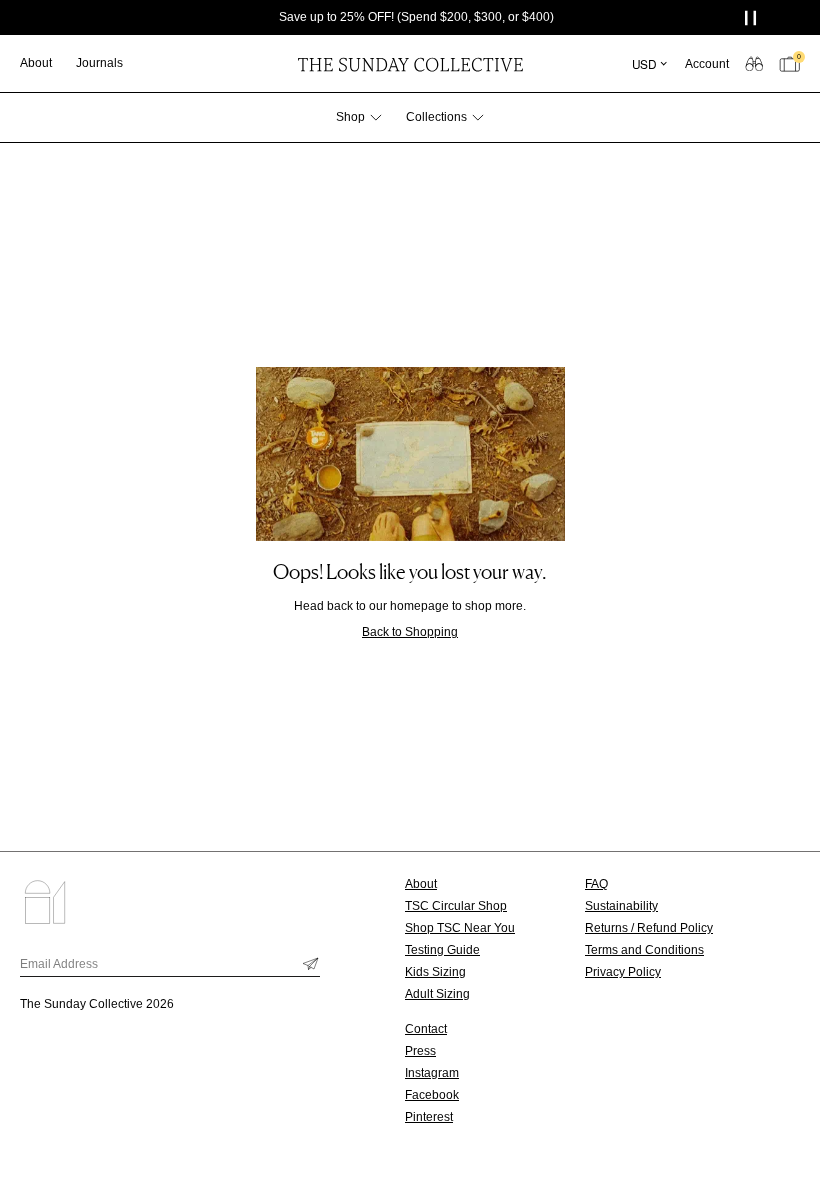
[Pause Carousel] (752, 17)
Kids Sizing (435, 972)
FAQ (596, 884)
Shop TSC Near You (460, 928)
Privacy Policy (623, 972)
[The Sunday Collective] (410, 63)
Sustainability (621, 906)
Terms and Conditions (644, 950)
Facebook (432, 1095)
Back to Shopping (410, 632)
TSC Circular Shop (456, 906)
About (421, 884)
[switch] (754, 63)
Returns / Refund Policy (649, 928)
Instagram (432, 1073)
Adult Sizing (437, 994)
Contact (426, 1029)
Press (420, 1051)
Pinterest (429, 1117)
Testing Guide (442, 950)
